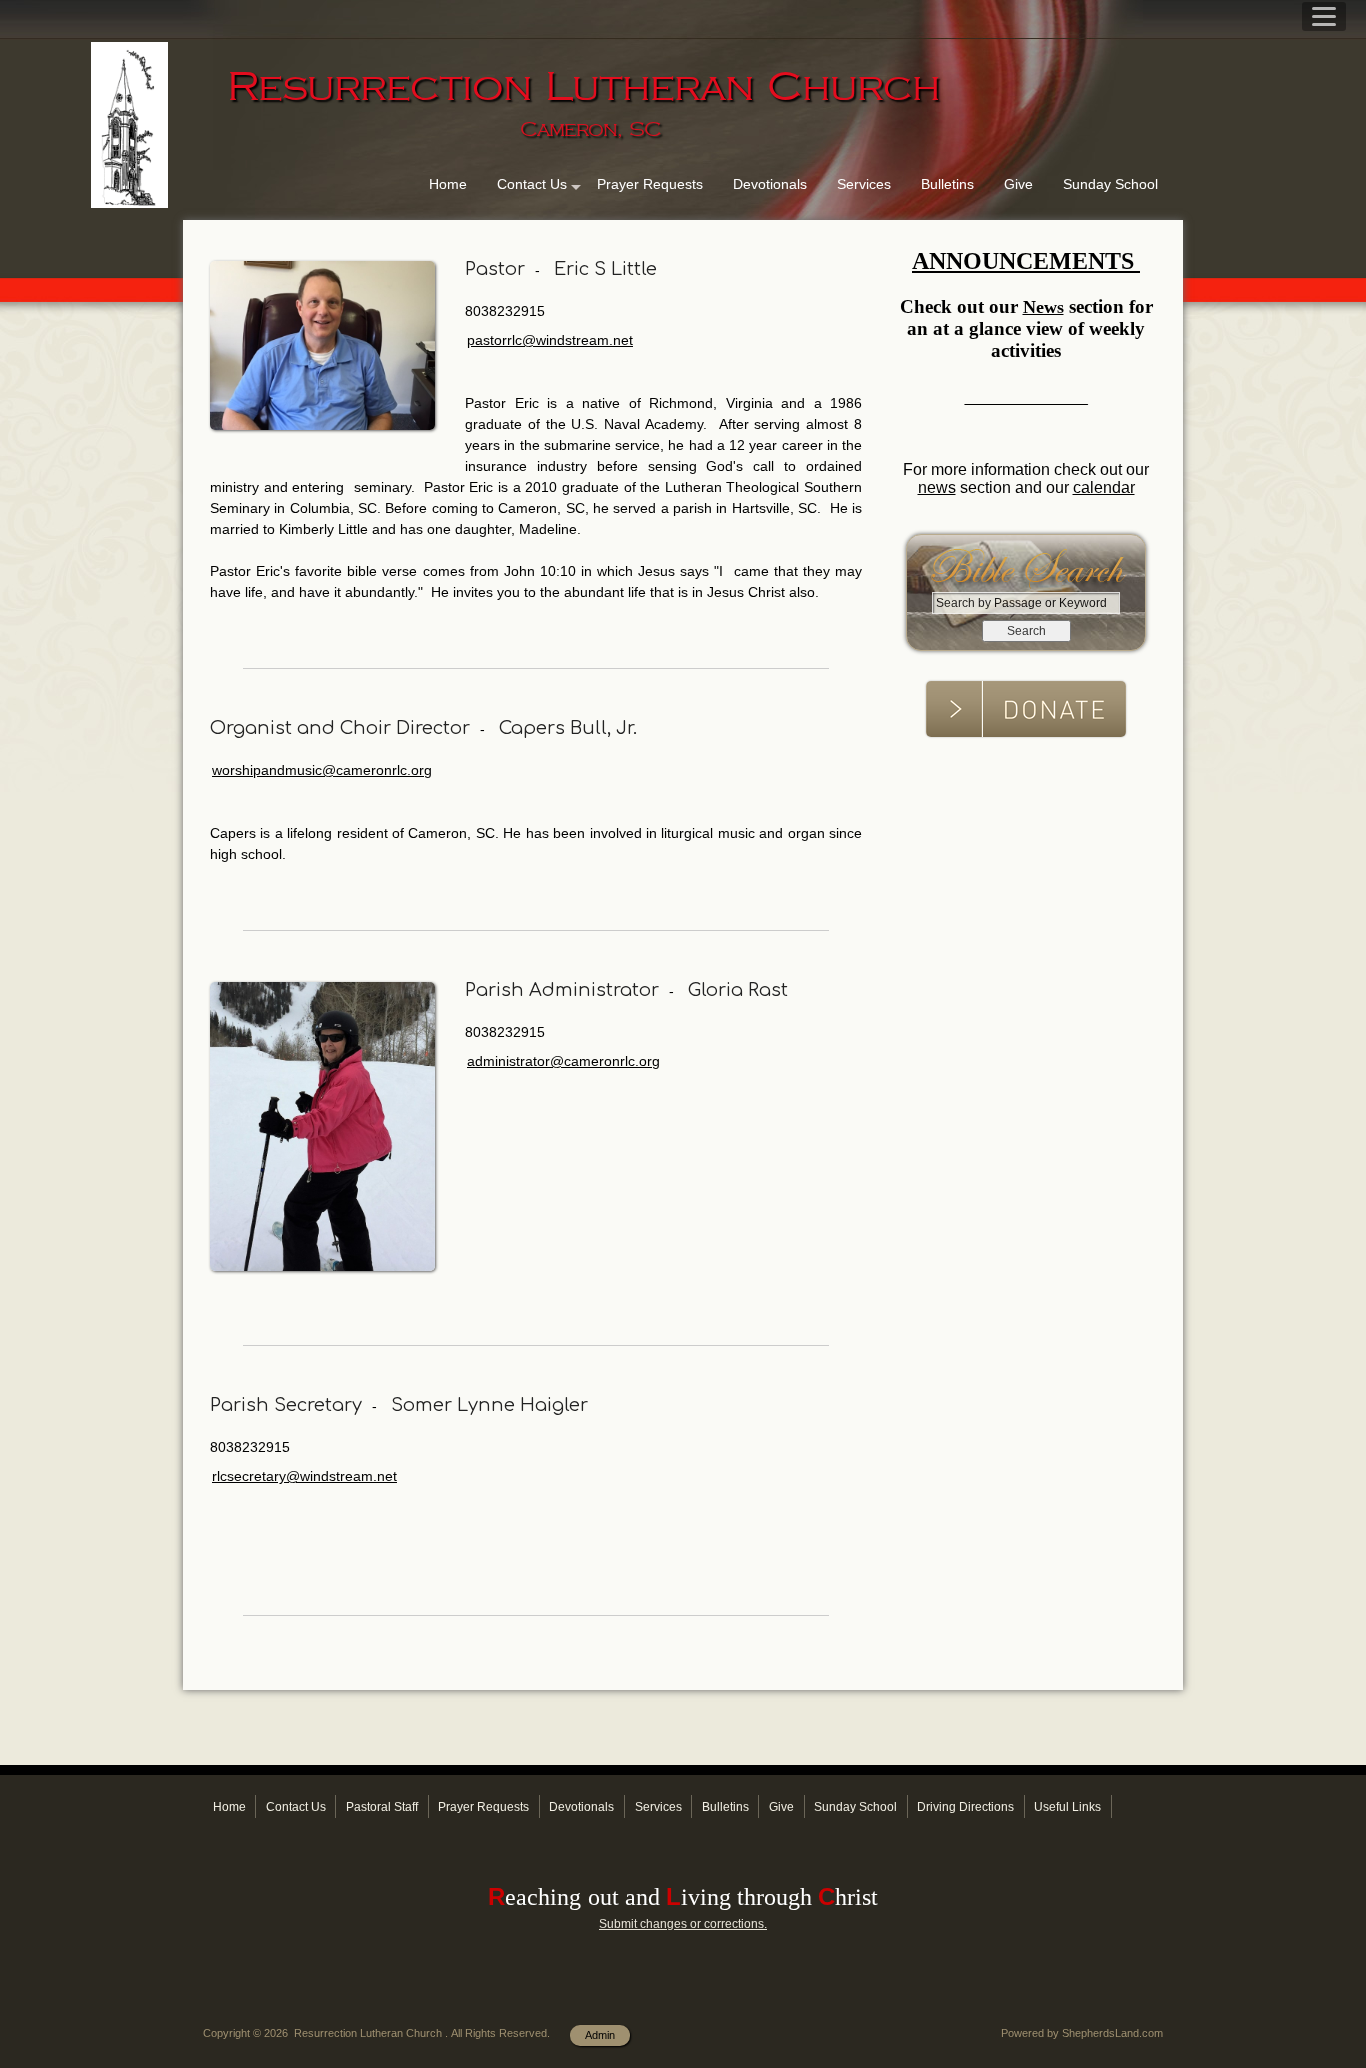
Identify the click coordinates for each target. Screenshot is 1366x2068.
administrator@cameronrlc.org (563, 1061)
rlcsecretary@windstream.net (304, 1476)
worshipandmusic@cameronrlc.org (322, 770)
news (937, 487)
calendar (1104, 487)
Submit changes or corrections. (683, 1924)
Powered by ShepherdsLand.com (1082, 2033)
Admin (600, 2035)
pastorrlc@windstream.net (550, 340)
